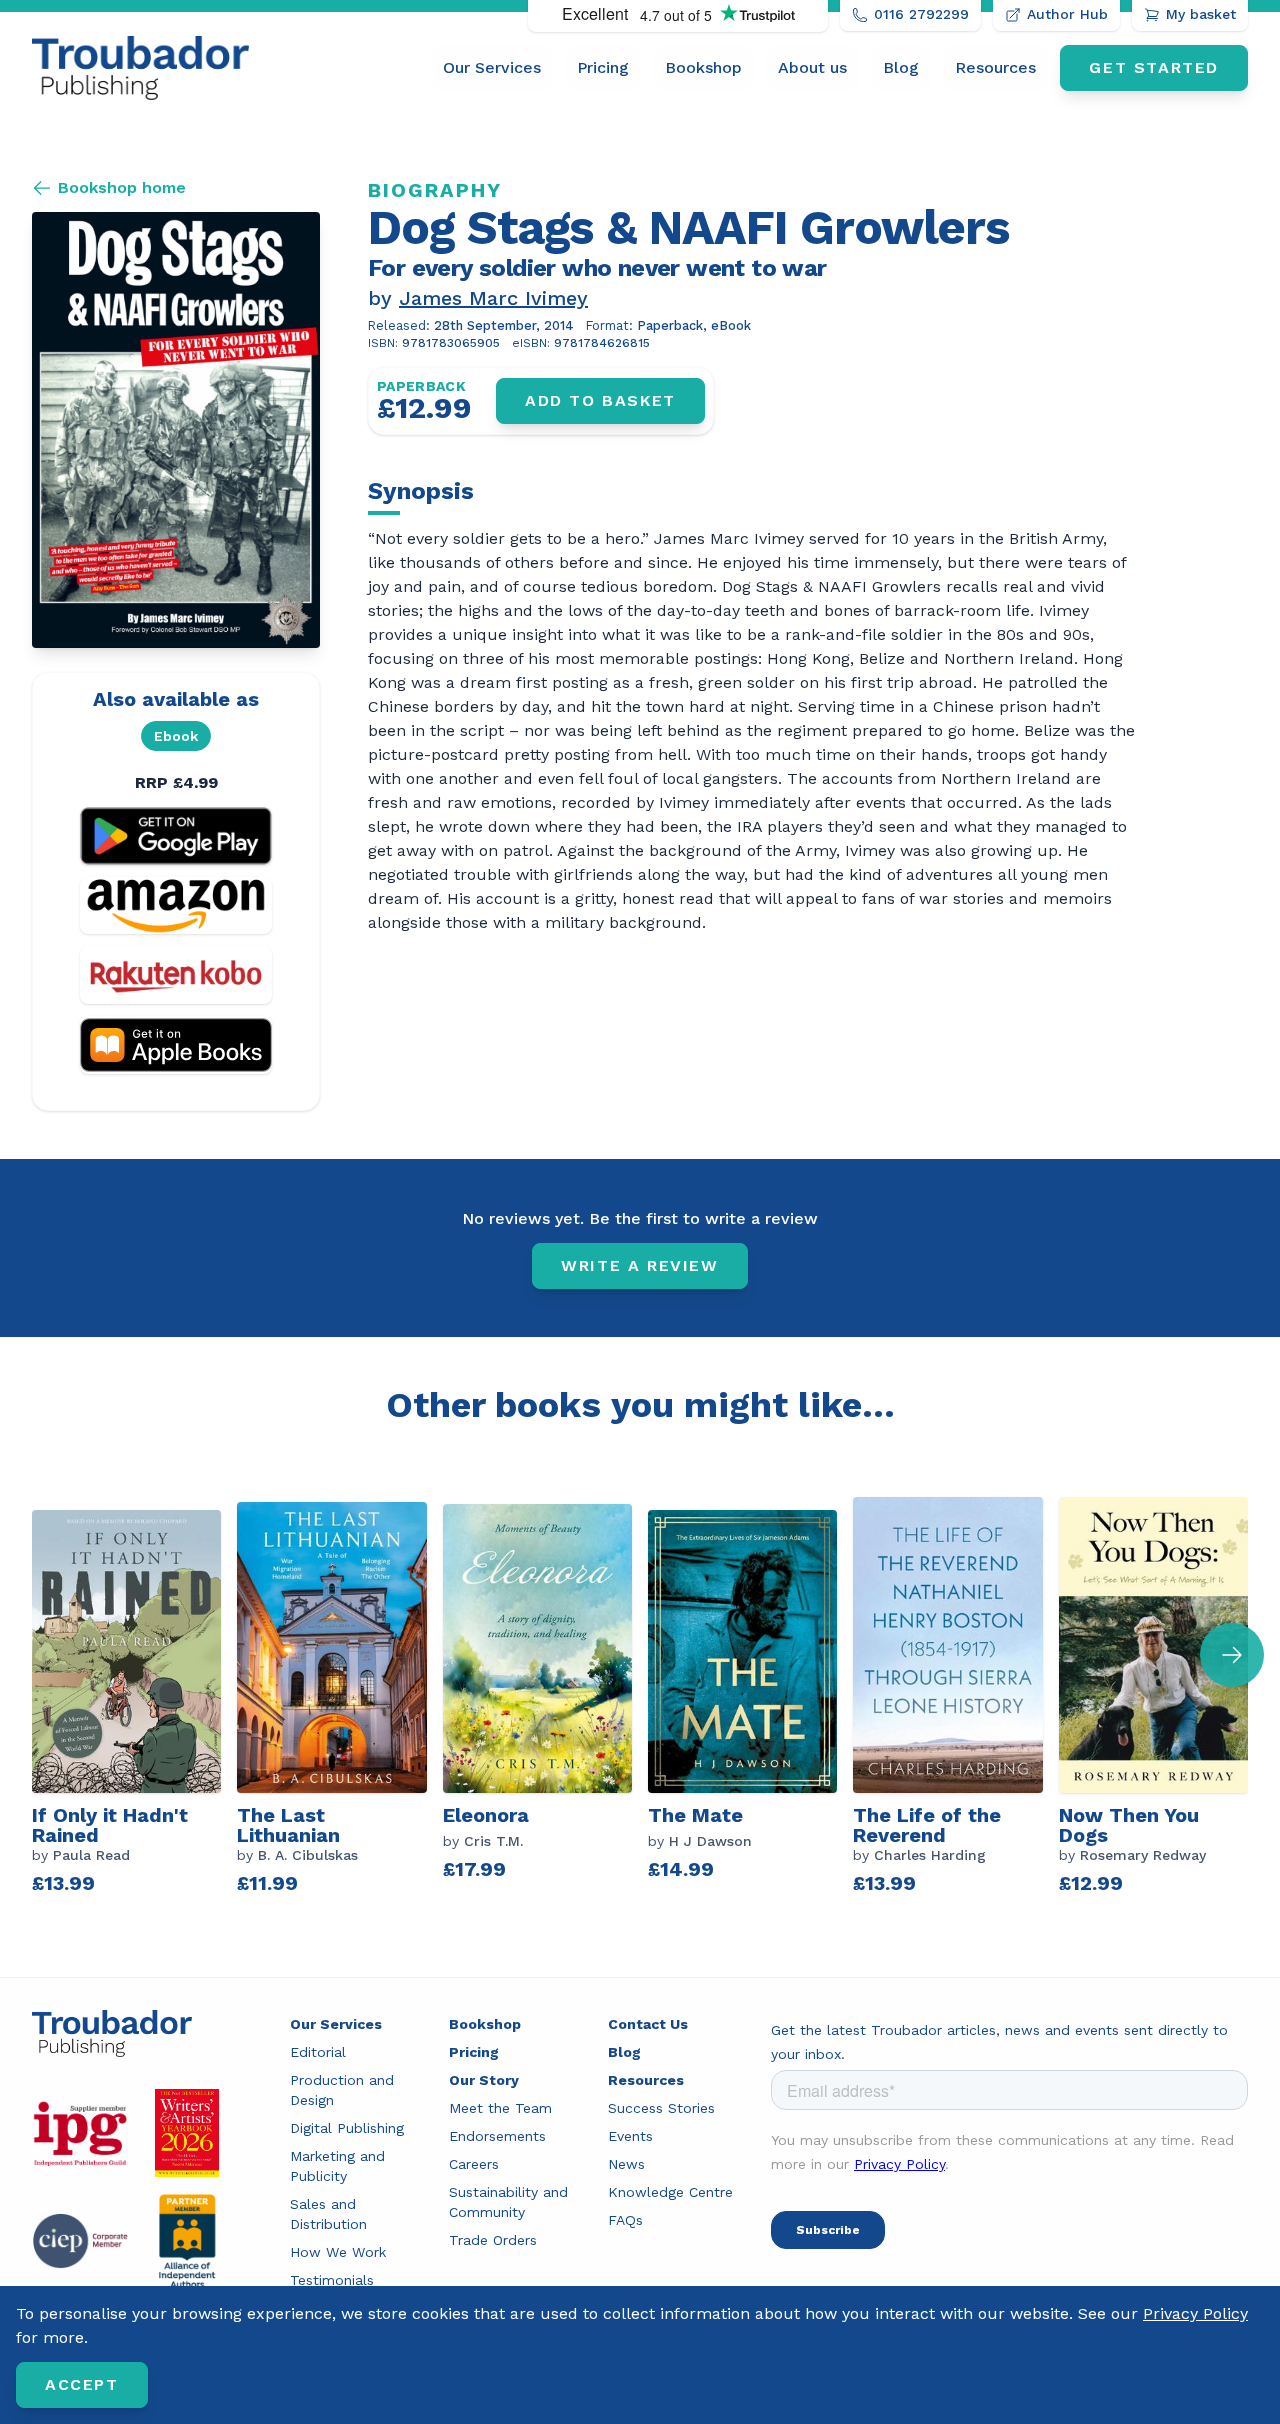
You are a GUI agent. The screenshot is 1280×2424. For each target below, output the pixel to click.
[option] (134, 1701)
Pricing (603, 67)
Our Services (492, 67)
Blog (901, 67)
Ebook (176, 736)
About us (812, 67)
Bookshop (703, 67)
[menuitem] (492, 68)
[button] (1232, 1655)
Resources (995, 67)
